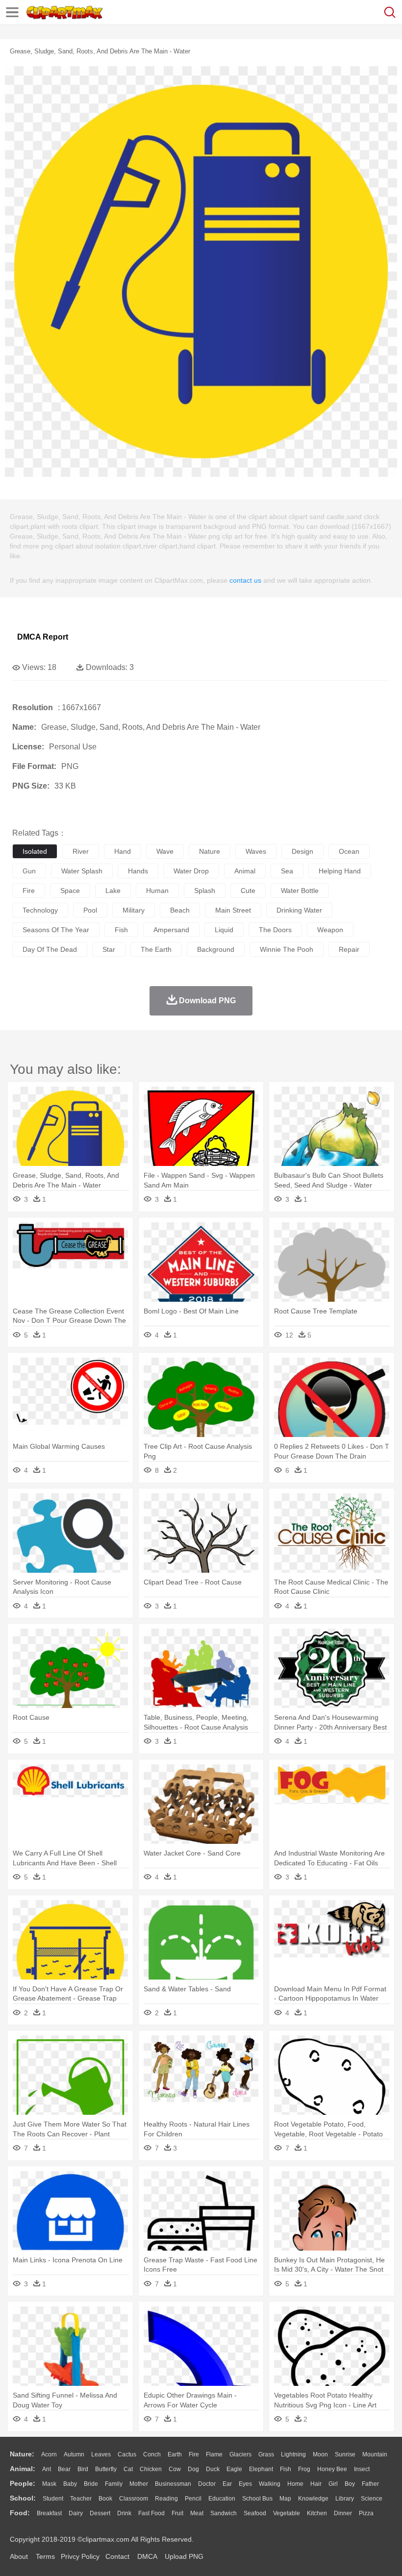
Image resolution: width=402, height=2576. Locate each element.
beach (180, 910)
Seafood (255, 2513)
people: (23, 2483)
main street (233, 910)
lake (113, 891)
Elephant (261, 2469)
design (302, 851)
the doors (275, 930)
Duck (213, 2469)
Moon (320, 2454)
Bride (91, 2484)
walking (270, 2484)
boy (350, 2484)
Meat (197, 2513)
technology (40, 910)
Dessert (100, 2513)
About (19, 2556)
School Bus (257, 2499)
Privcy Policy (80, 2556)
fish (121, 930)
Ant (47, 2469)
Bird (83, 2469)
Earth (175, 2454)
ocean (349, 851)
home (295, 2484)
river (81, 851)
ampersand (171, 930)
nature (210, 851)
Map (285, 2499)
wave (165, 851)
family (114, 2484)
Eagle (234, 2469)
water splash (82, 871)
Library (345, 2499)
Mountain (375, 2454)
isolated (35, 851)
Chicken (151, 2469)
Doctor (207, 2484)
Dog (193, 2469)
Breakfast (49, 2513)
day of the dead (50, 949)
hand (123, 851)
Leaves (101, 2454)
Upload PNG (184, 2556)
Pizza (366, 2513)
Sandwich (224, 2513)
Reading (166, 2499)
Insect (362, 2469)
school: (23, 2498)
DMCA (147, 2556)
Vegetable (287, 2513)
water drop (191, 871)
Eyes (245, 2484)
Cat (128, 2469)
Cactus (127, 2454)
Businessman (173, 2484)
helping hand (340, 871)
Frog (304, 2469)
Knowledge (313, 2499)
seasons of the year (56, 930)
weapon (330, 930)
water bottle (300, 891)
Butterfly (106, 2469)
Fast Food (151, 2513)
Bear (64, 2469)
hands (138, 871)
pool (90, 910)
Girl (333, 2484)
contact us (245, 580)
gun (29, 871)
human (157, 891)
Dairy (76, 2513)
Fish (286, 2469)
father (370, 2484)
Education (222, 2499)
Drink (124, 2513)
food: (20, 2513)
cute (248, 891)
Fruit (177, 2513)
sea (287, 871)
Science (372, 2499)
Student (53, 2499)
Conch (152, 2454)
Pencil (193, 2499)
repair (349, 949)
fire (29, 891)
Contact (117, 2556)
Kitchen (317, 2513)
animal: (23, 2469)
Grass (266, 2454)
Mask (49, 2484)
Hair (316, 2484)
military (134, 910)
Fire (194, 2454)
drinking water (299, 910)
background (216, 949)
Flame (214, 2454)
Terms (45, 2556)
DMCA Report (43, 637)
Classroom (134, 2499)
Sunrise (345, 2454)
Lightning (293, 2454)
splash (205, 891)
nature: (22, 2454)
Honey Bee (332, 2469)
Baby (70, 2484)
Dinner (343, 2513)
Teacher (81, 2499)
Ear (227, 2484)
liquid (224, 930)
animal (245, 871)
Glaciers (240, 2454)
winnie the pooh (287, 949)
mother (139, 2484)
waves (256, 851)
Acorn (49, 2454)
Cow (175, 2469)
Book (105, 2499)
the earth (156, 949)
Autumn (74, 2454)
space (70, 891)
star (109, 949)
